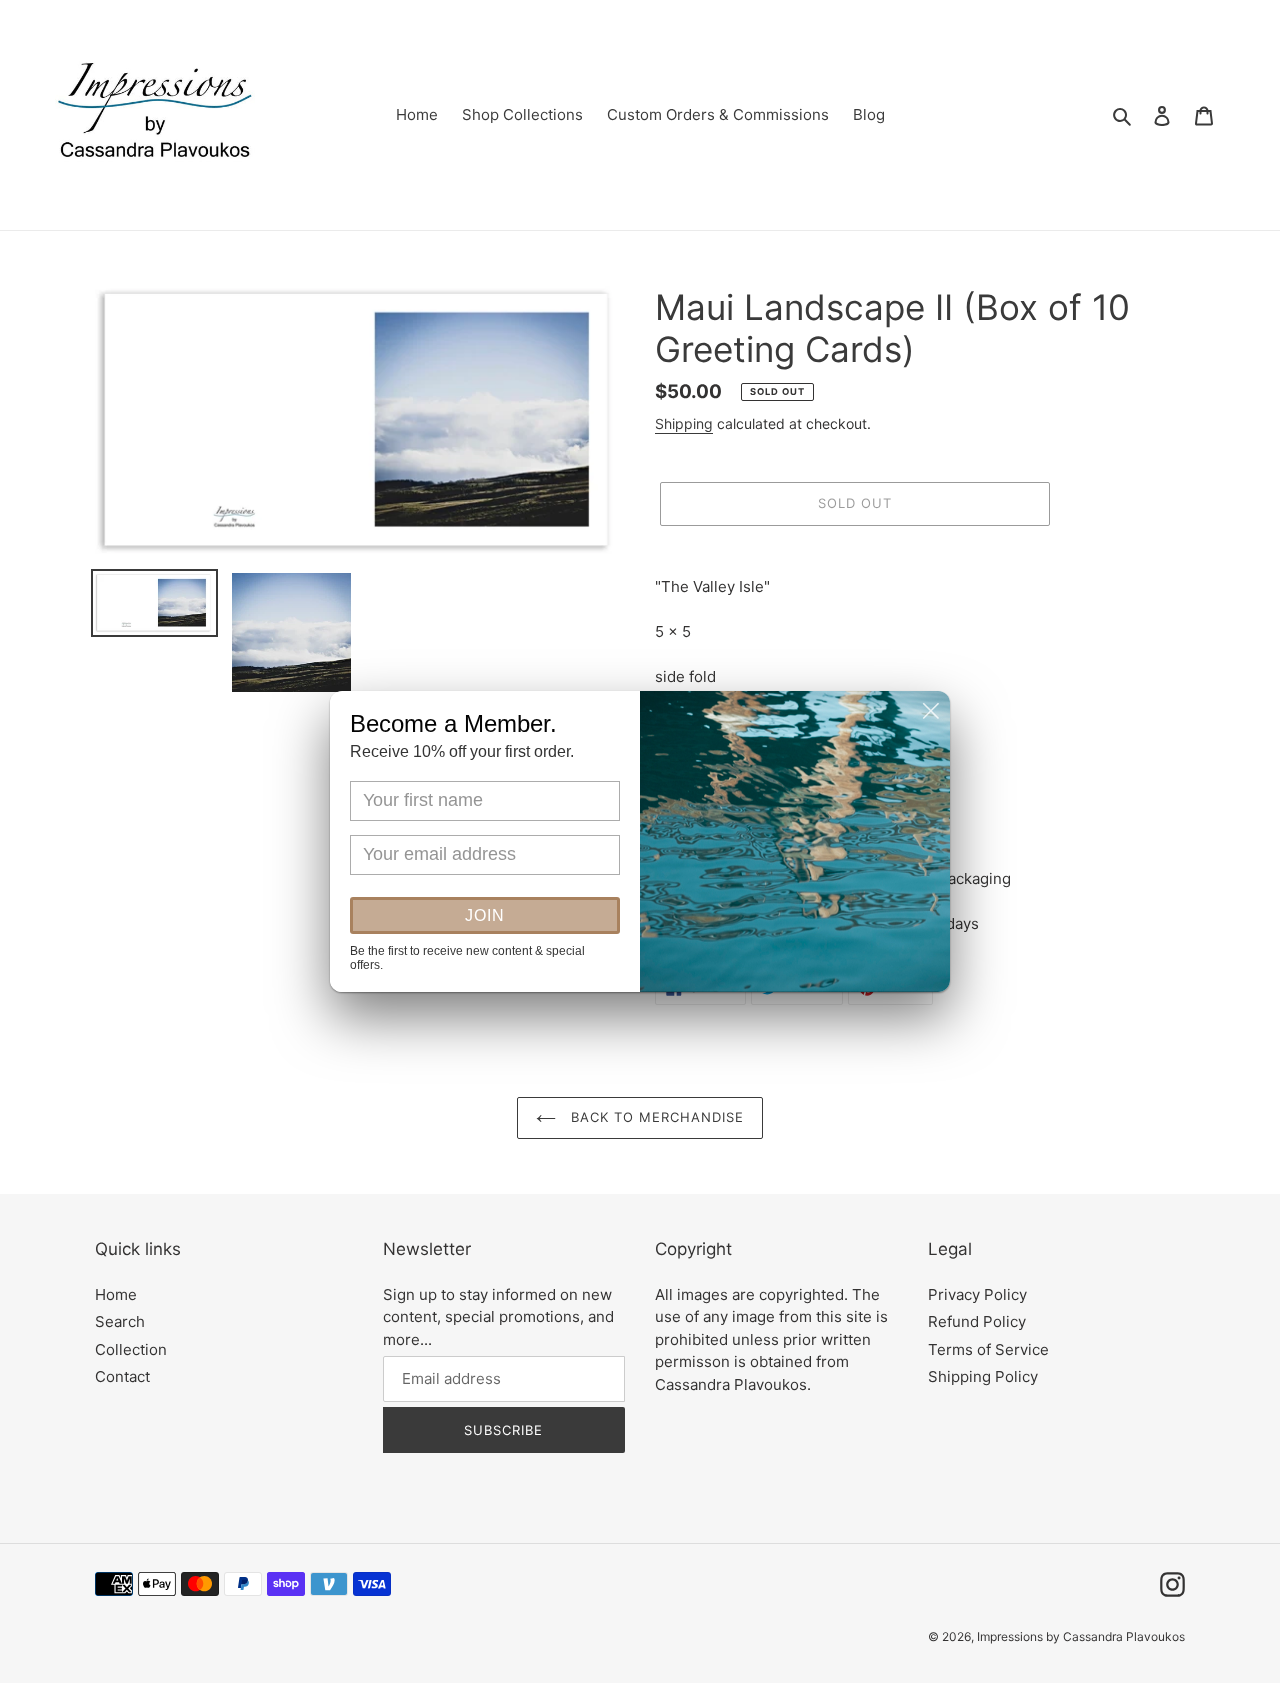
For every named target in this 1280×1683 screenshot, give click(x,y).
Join (485, 915)
